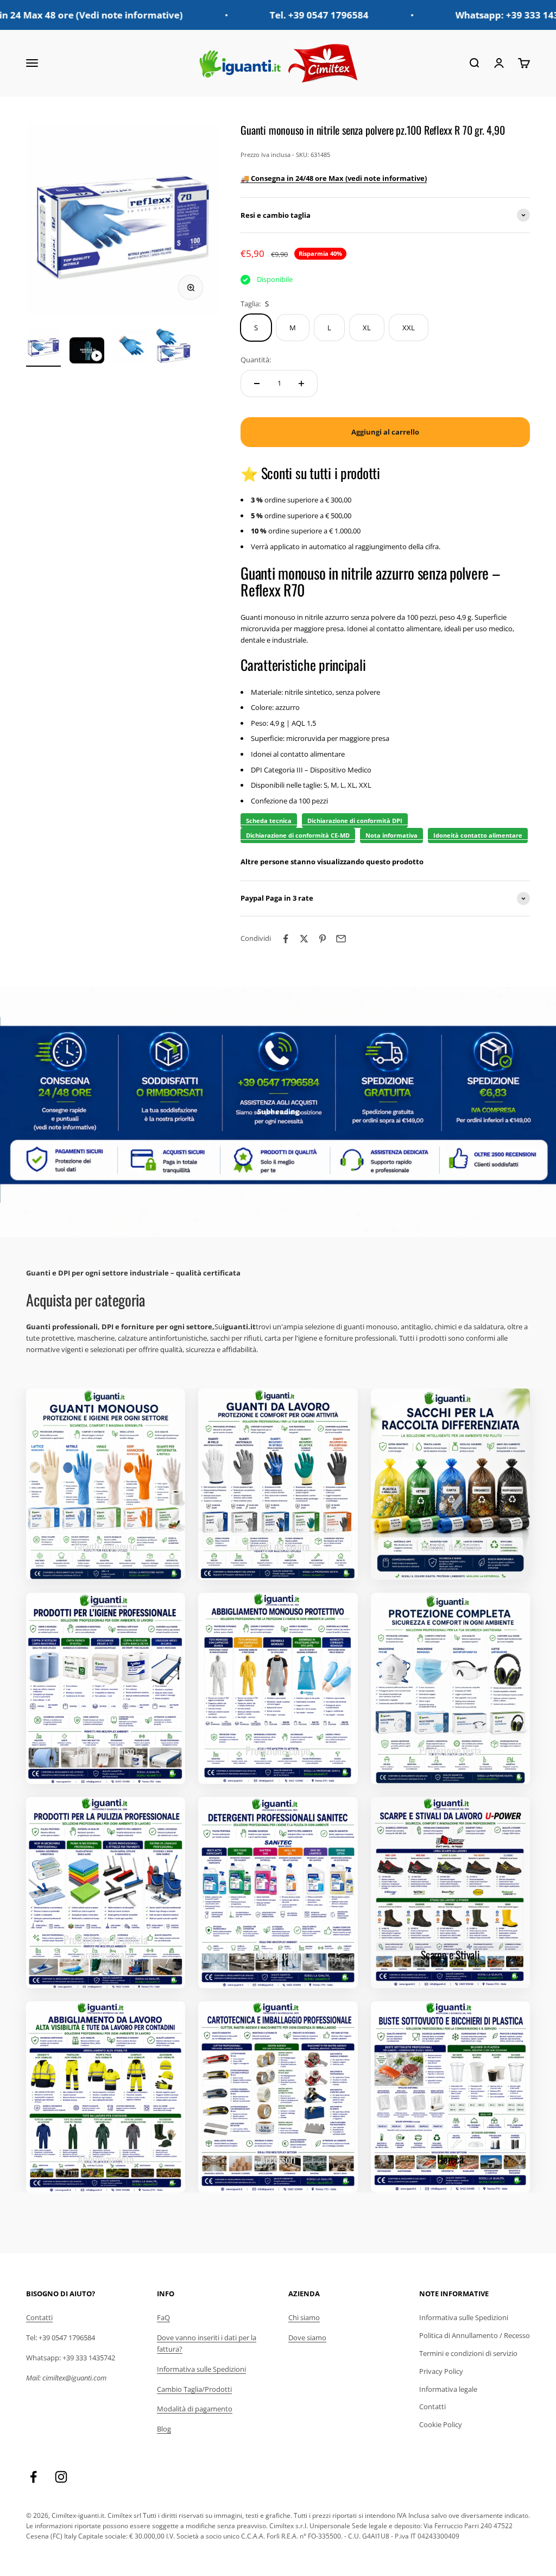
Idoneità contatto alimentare (478, 835)
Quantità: (256, 360)
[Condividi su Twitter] (304, 939)
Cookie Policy (441, 2424)
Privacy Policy (441, 2371)
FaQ (163, 2317)
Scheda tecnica (269, 821)
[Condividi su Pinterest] (323, 939)
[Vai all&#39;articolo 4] (174, 348)
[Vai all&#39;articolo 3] (130, 348)
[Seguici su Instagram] (61, 2477)
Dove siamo (307, 2338)
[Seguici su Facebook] (33, 2477)
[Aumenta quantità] (301, 384)
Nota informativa (391, 835)
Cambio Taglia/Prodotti (194, 2389)
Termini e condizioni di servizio (468, 2353)
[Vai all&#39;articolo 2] (87, 352)
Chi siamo (304, 2317)
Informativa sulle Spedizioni (201, 2369)
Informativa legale (448, 2389)
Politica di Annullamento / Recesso (475, 2335)
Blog (164, 2429)
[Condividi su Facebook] (286, 939)
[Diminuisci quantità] (257, 384)
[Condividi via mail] (341, 939)
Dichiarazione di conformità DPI (355, 821)
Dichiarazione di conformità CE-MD (298, 835)
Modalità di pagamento (195, 2409)
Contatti (39, 2317)
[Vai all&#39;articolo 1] (43, 348)
